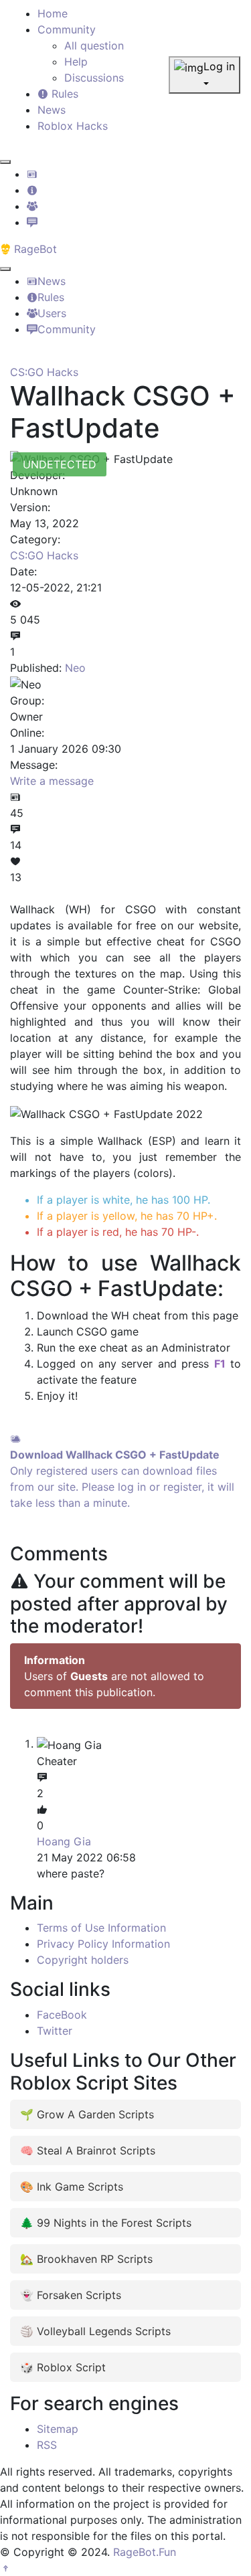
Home (53, 13)
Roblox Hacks (73, 126)
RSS (47, 2445)
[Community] (32, 222)
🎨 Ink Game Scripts (72, 2187)
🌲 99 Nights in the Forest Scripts (106, 2223)
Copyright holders (83, 1960)
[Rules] (32, 190)
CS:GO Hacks (44, 372)
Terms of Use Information (101, 1928)
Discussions (94, 78)
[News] (32, 174)
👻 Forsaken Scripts (71, 2295)
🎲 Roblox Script (63, 2367)
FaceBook (62, 2015)
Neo (75, 668)
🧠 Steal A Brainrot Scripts (88, 2150)
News (52, 110)
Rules (63, 94)
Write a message (52, 781)
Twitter (55, 2031)
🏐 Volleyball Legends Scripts (95, 2331)
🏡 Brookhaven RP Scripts (86, 2259)
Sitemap (58, 2429)
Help (76, 62)
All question (94, 45)
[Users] (32, 206)
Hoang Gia (64, 1841)
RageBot (34, 249)
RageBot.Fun (145, 2552)
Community (67, 29)
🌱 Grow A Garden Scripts (87, 2114)
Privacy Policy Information (103, 1944)
